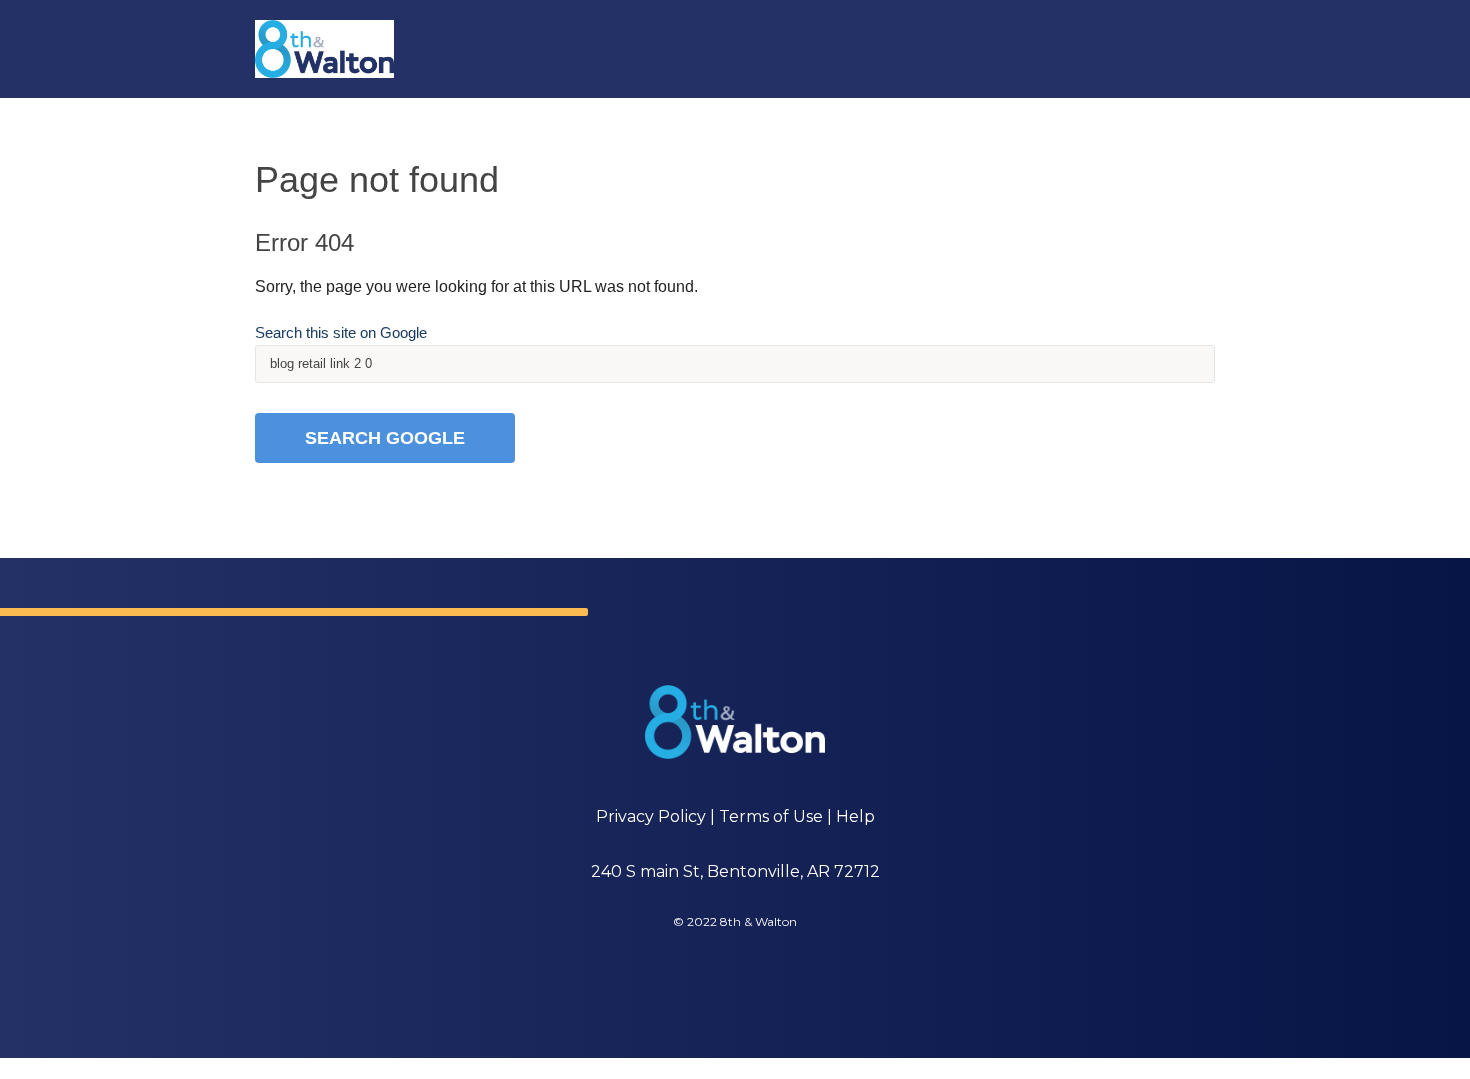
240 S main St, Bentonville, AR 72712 (735, 871)
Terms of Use (771, 816)
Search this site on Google (341, 332)
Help (855, 816)
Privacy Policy (651, 816)
